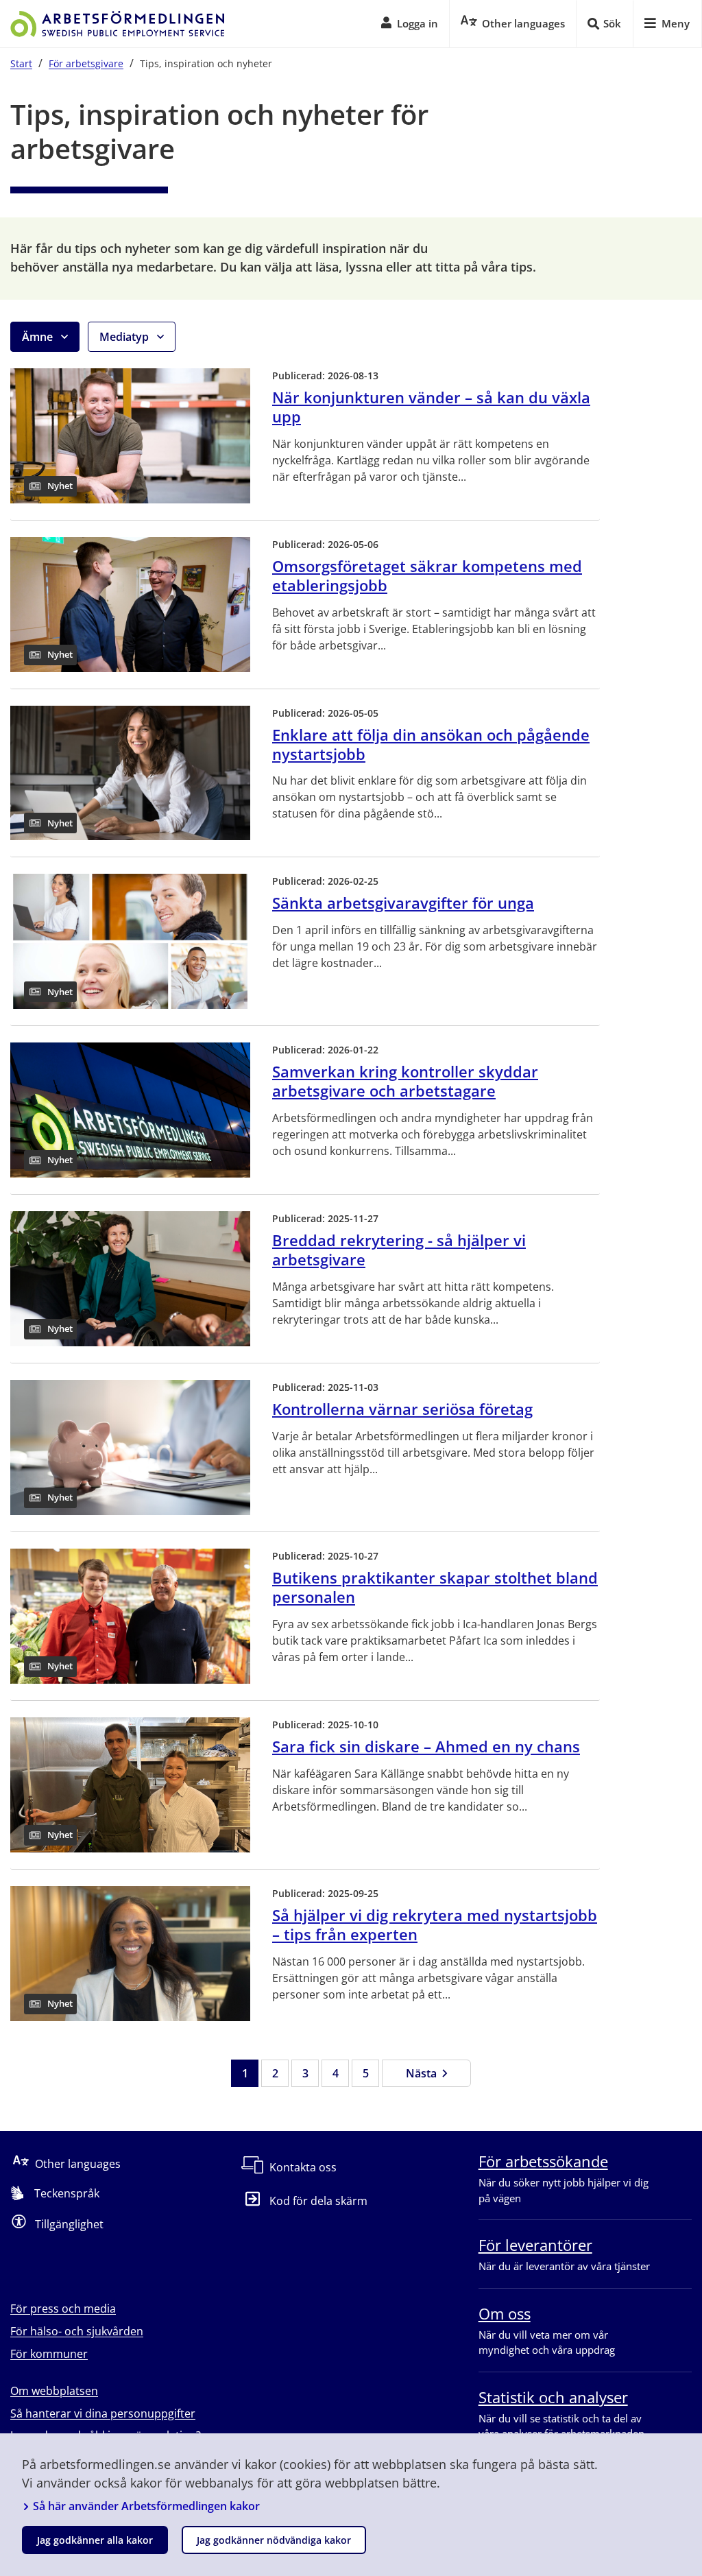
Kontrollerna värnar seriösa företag (402, 1409)
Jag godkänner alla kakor (95, 2540)
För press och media (63, 2309)
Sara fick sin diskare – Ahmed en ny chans (426, 1746)
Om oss (505, 2313)
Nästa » (426, 2073)
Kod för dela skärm (318, 2201)
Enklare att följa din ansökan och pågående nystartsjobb (431, 744)
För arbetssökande (543, 2161)
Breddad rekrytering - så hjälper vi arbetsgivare (399, 1250)
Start (21, 63)
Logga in (417, 23)
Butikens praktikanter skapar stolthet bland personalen (435, 1587)
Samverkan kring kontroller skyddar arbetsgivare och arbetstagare (405, 1081)
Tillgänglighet (69, 2224)
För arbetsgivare (86, 63)
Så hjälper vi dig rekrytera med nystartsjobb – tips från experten (435, 1924)
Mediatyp (125, 337)
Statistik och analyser (553, 2397)
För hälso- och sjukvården (77, 2331)
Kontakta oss (303, 2167)
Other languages (78, 2164)
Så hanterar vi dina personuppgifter (103, 2413)
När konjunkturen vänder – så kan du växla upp (431, 407)
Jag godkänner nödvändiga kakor (274, 2540)
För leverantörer (535, 2245)
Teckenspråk (67, 2193)
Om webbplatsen (54, 2391)
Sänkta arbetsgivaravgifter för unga (403, 903)
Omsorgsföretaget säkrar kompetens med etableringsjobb (427, 575)
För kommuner (49, 2354)
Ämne (39, 337)
